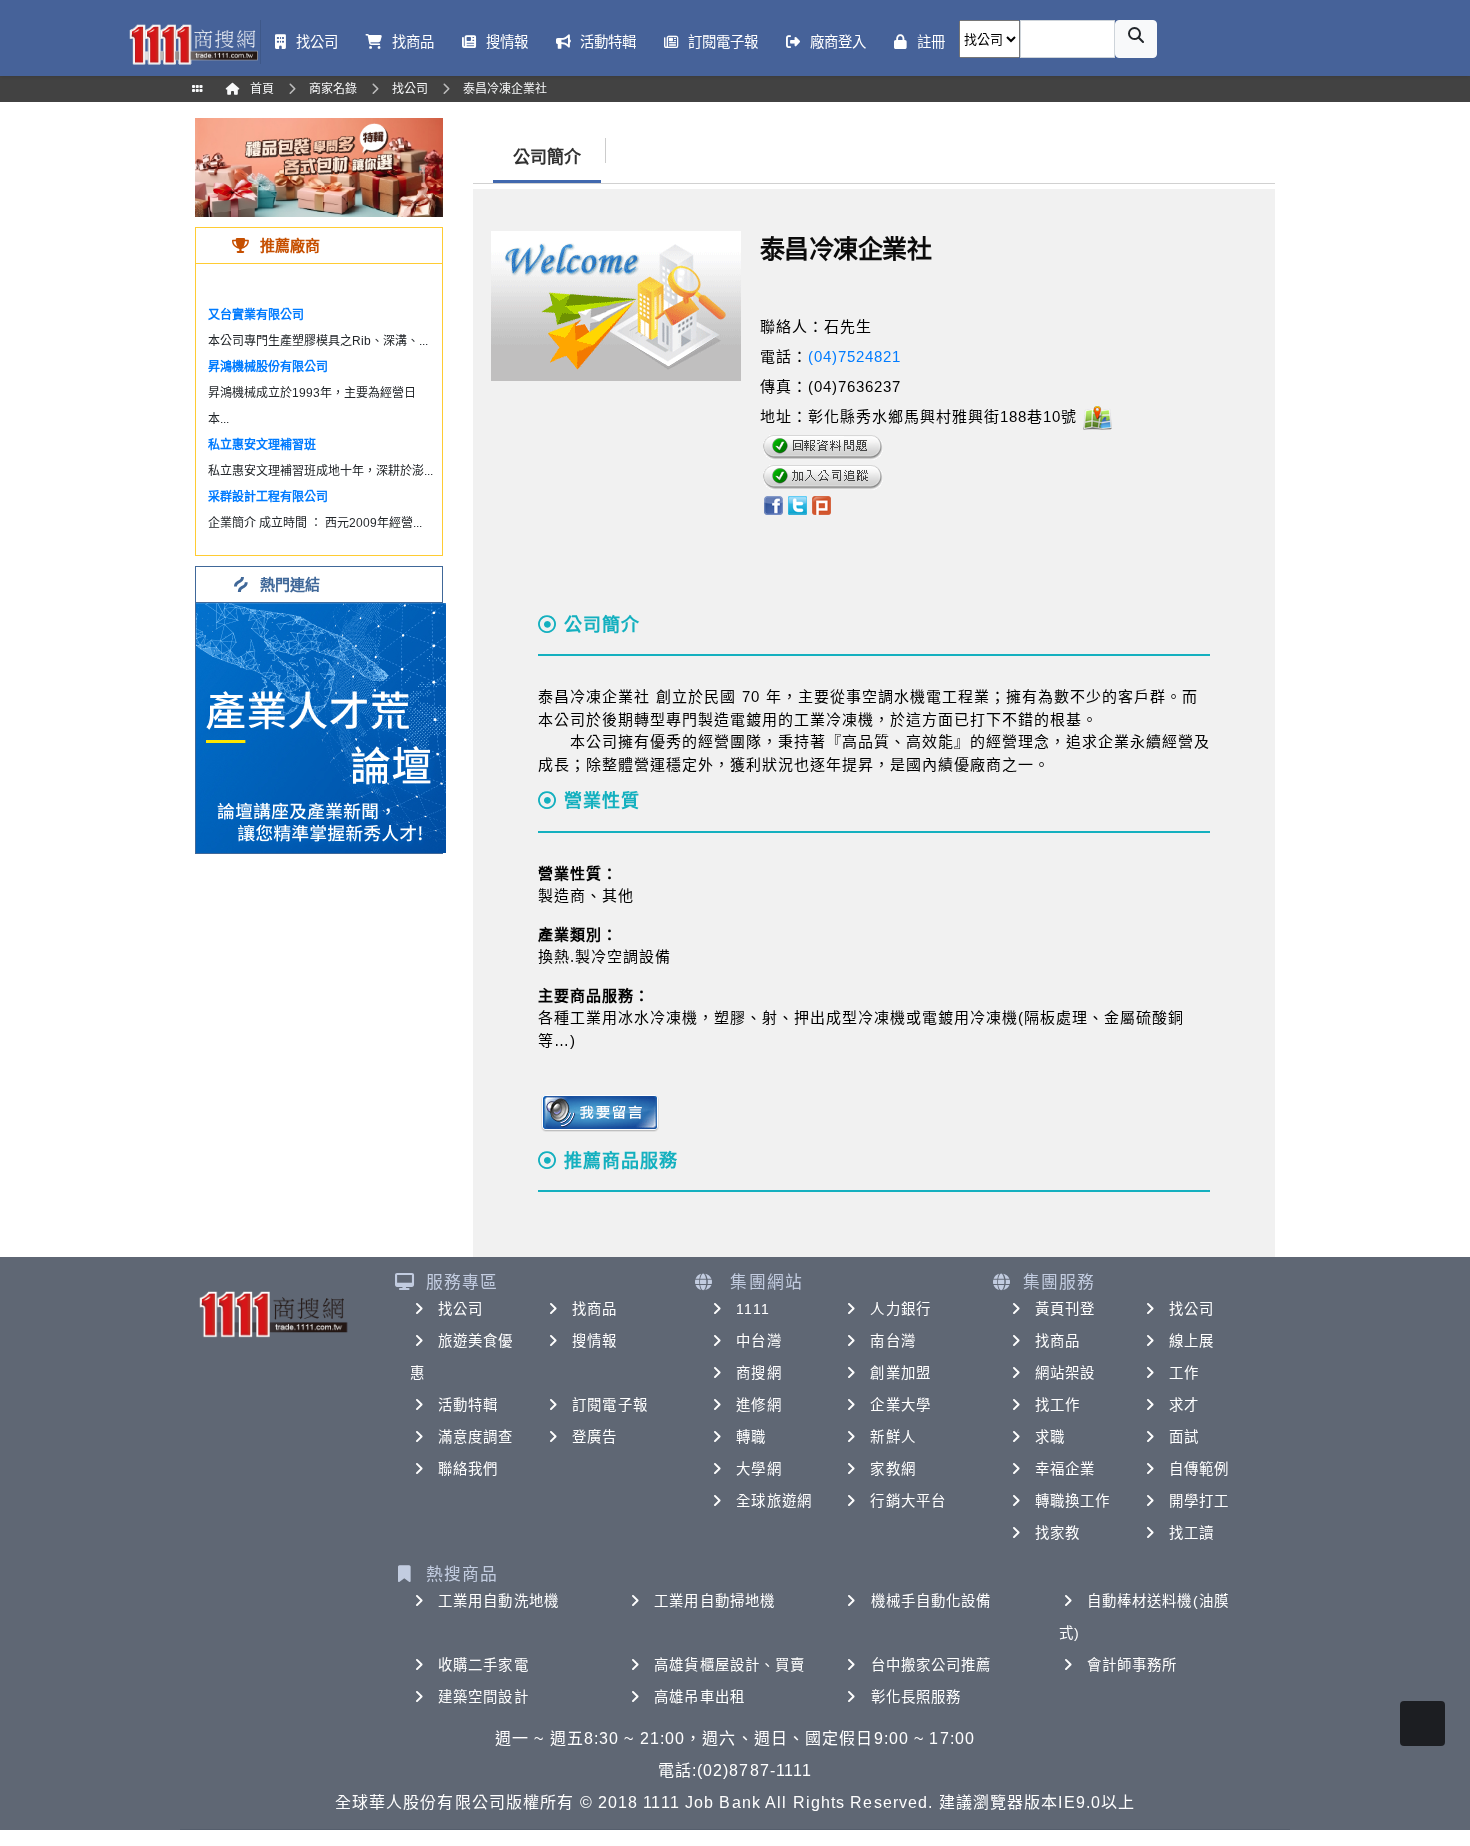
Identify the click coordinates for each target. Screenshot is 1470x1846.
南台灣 (892, 1341)
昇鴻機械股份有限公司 (268, 367)
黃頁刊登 (1065, 1309)
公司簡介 (547, 157)
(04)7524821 (854, 356)
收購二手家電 (483, 1665)
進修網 (758, 1405)
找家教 (1057, 1533)
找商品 (594, 1309)
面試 (1184, 1437)
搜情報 (594, 1341)
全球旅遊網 (774, 1501)
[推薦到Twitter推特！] (797, 503)
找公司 (460, 1309)
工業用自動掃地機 (714, 1601)
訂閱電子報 (610, 1405)
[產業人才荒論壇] (321, 726)
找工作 (1057, 1405)
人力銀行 (900, 1309)
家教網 (892, 1469)
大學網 (758, 1469)
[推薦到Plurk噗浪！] (822, 503)
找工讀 (1191, 1533)
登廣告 (594, 1437)
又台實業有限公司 (256, 315)
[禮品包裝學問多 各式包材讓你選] (319, 166)
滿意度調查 (476, 1437)
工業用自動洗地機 (498, 1601)
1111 (752, 1309)
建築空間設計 (483, 1697)
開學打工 (1199, 1501)
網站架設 (1065, 1373)
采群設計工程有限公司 (268, 497)
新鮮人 (892, 1437)
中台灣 (758, 1341)
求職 (1050, 1437)
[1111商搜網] (193, 42)
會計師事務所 (1132, 1665)
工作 (1184, 1373)
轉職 (751, 1437)
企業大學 (900, 1405)
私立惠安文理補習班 (262, 445)
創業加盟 (900, 1373)
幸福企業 (1065, 1469)
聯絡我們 (468, 1469)
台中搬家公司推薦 (931, 1665)
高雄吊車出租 (699, 1697)
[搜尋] (1136, 39)
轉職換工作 (1073, 1501)
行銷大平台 (908, 1501)
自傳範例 (1199, 1469)
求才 (1184, 1405)
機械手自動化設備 (931, 1601)
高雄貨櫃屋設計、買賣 (729, 1665)
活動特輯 (468, 1405)
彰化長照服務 (916, 1697)
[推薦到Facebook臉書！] (772, 503)
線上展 (1191, 1341)
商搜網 (758, 1373)
